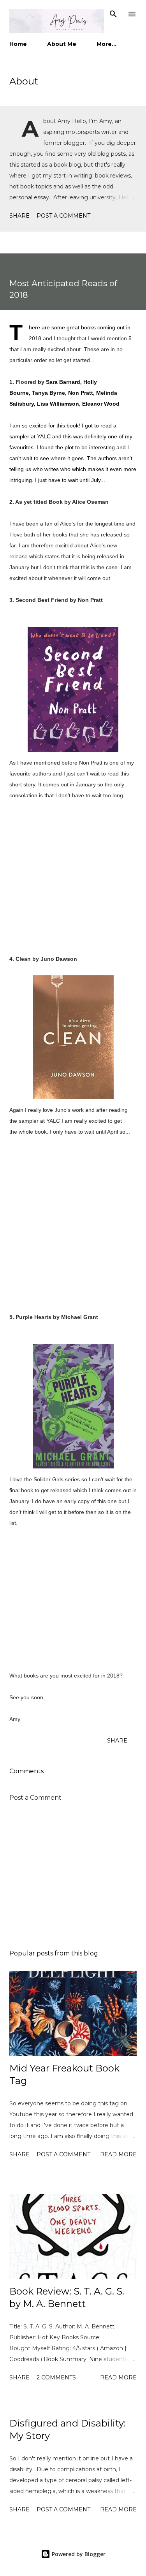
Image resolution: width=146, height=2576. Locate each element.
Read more (118, 2154)
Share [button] (19, 216)
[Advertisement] (73, 1876)
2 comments (56, 2377)
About (24, 81)
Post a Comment (63, 216)
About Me (62, 44)
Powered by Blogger (78, 2554)
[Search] (113, 14)
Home (18, 44)
